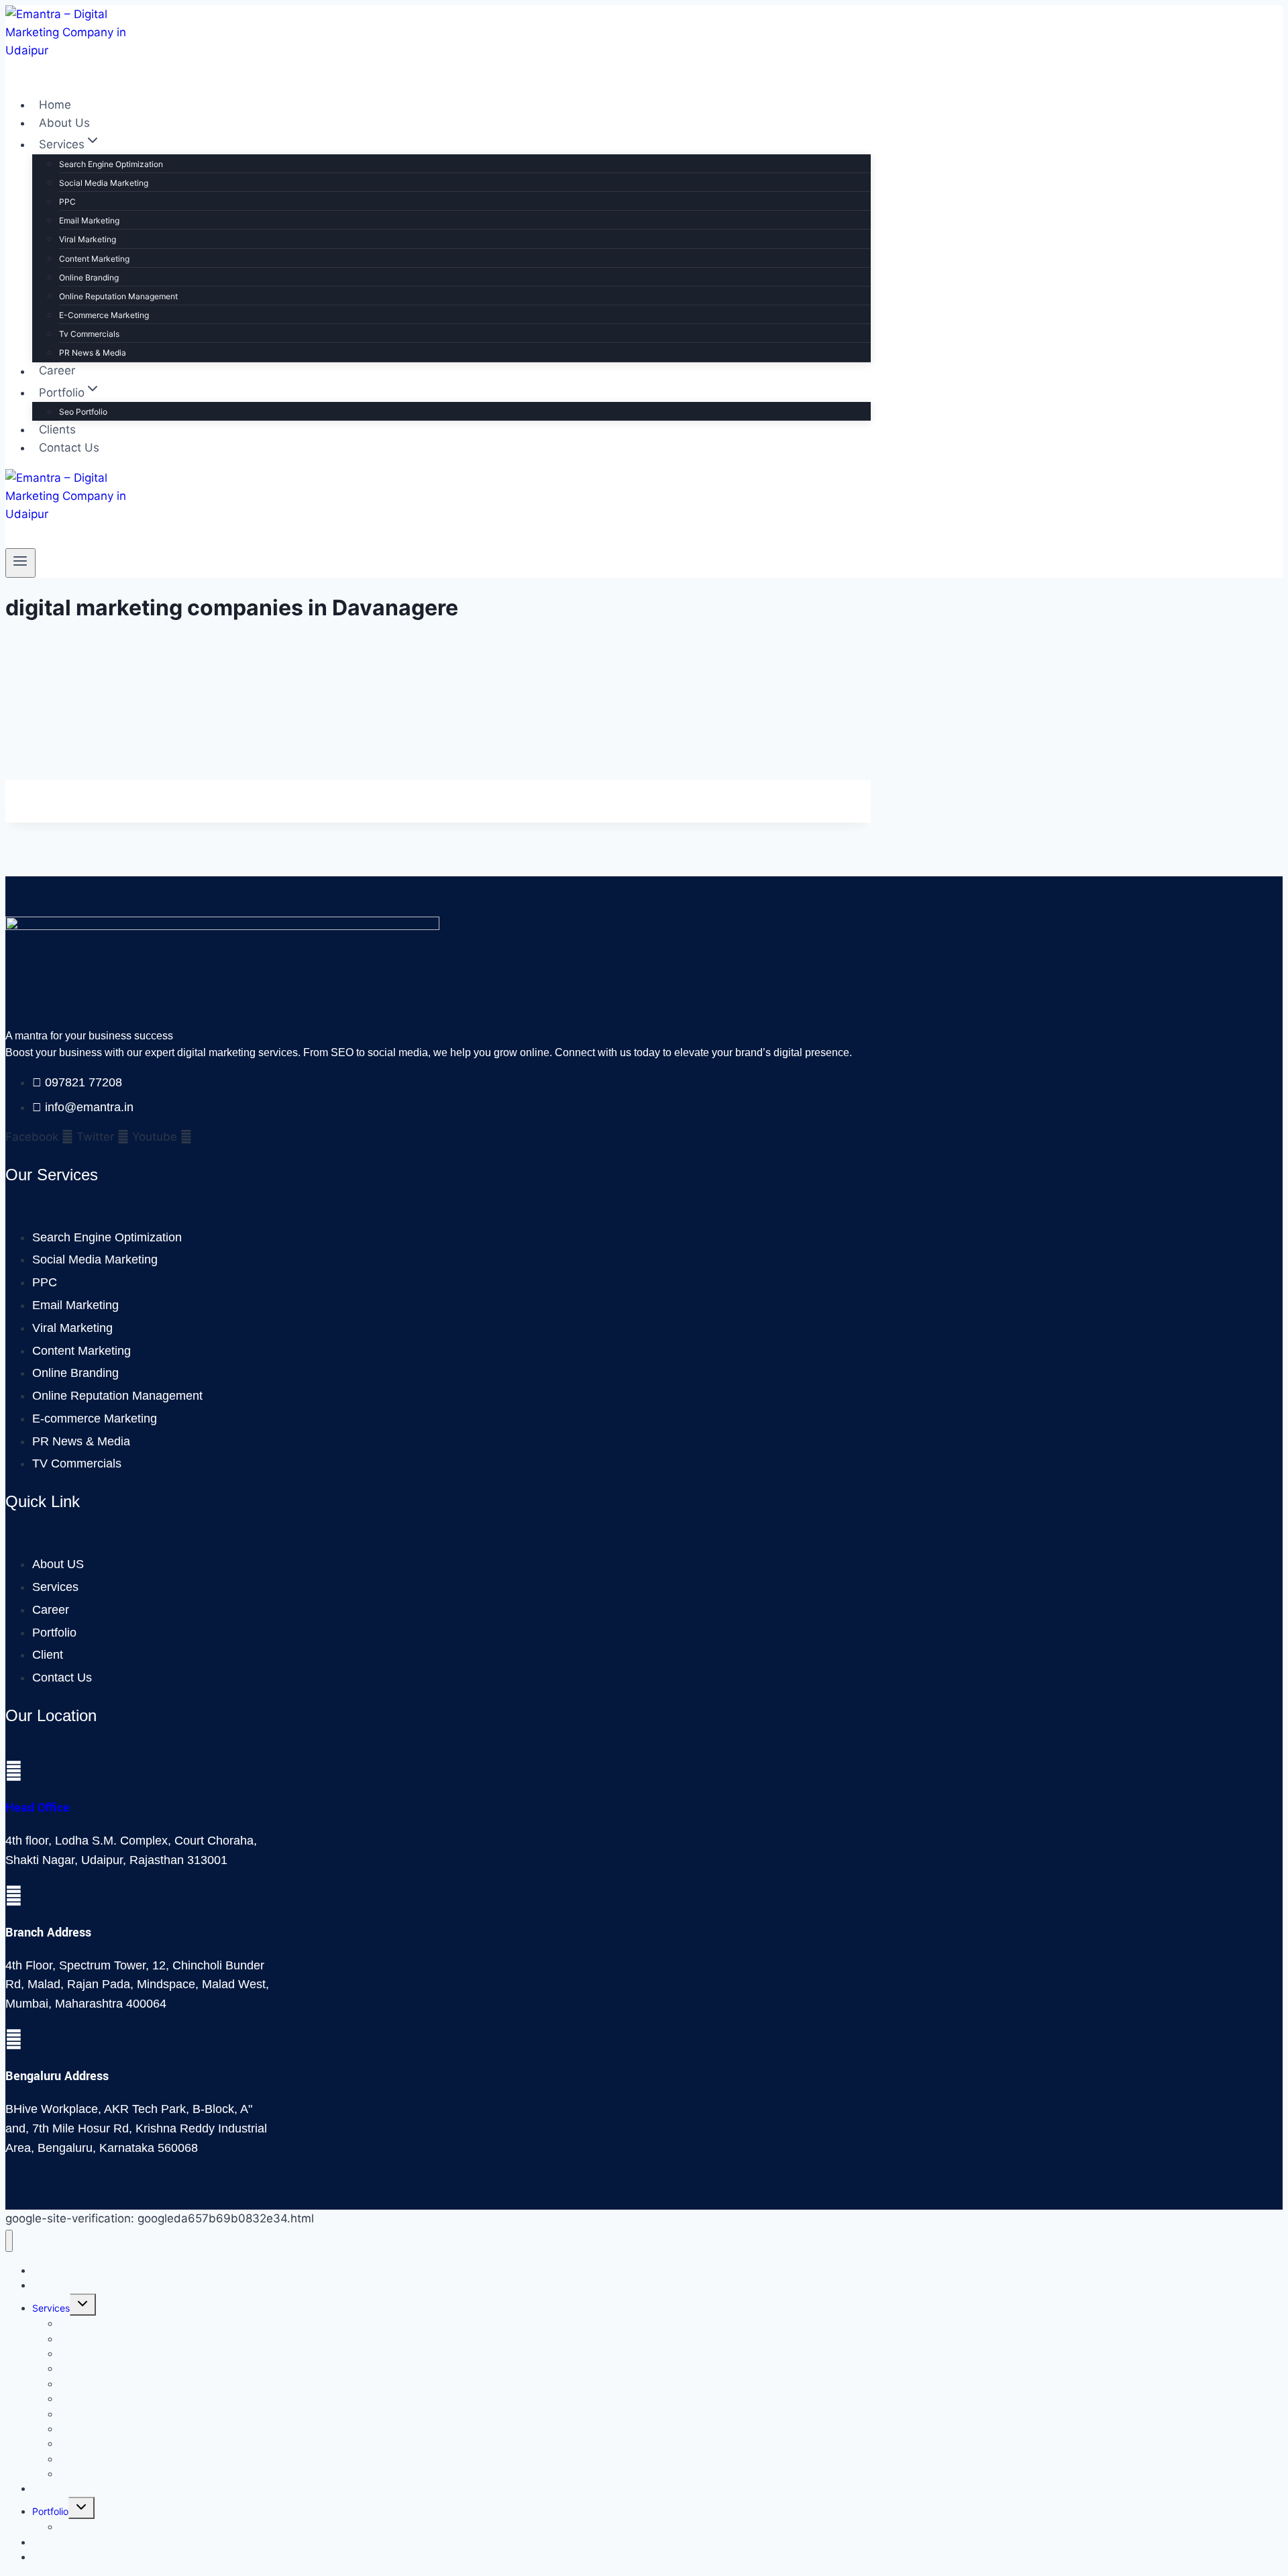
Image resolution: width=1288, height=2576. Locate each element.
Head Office (38, 1808)
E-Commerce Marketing (104, 315)
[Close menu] (9, 2241)
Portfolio (50, 2511)
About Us (64, 123)
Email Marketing (89, 220)
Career (57, 371)
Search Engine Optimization (111, 164)
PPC (67, 202)
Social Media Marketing (104, 183)
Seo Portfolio (83, 412)
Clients (57, 429)
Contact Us (69, 448)
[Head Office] (14, 1771)
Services (51, 2308)
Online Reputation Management (118, 296)
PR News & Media (93, 353)
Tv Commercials (89, 334)
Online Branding (89, 277)
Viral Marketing (88, 239)
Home (55, 105)
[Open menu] (20, 563)
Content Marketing (94, 259)
